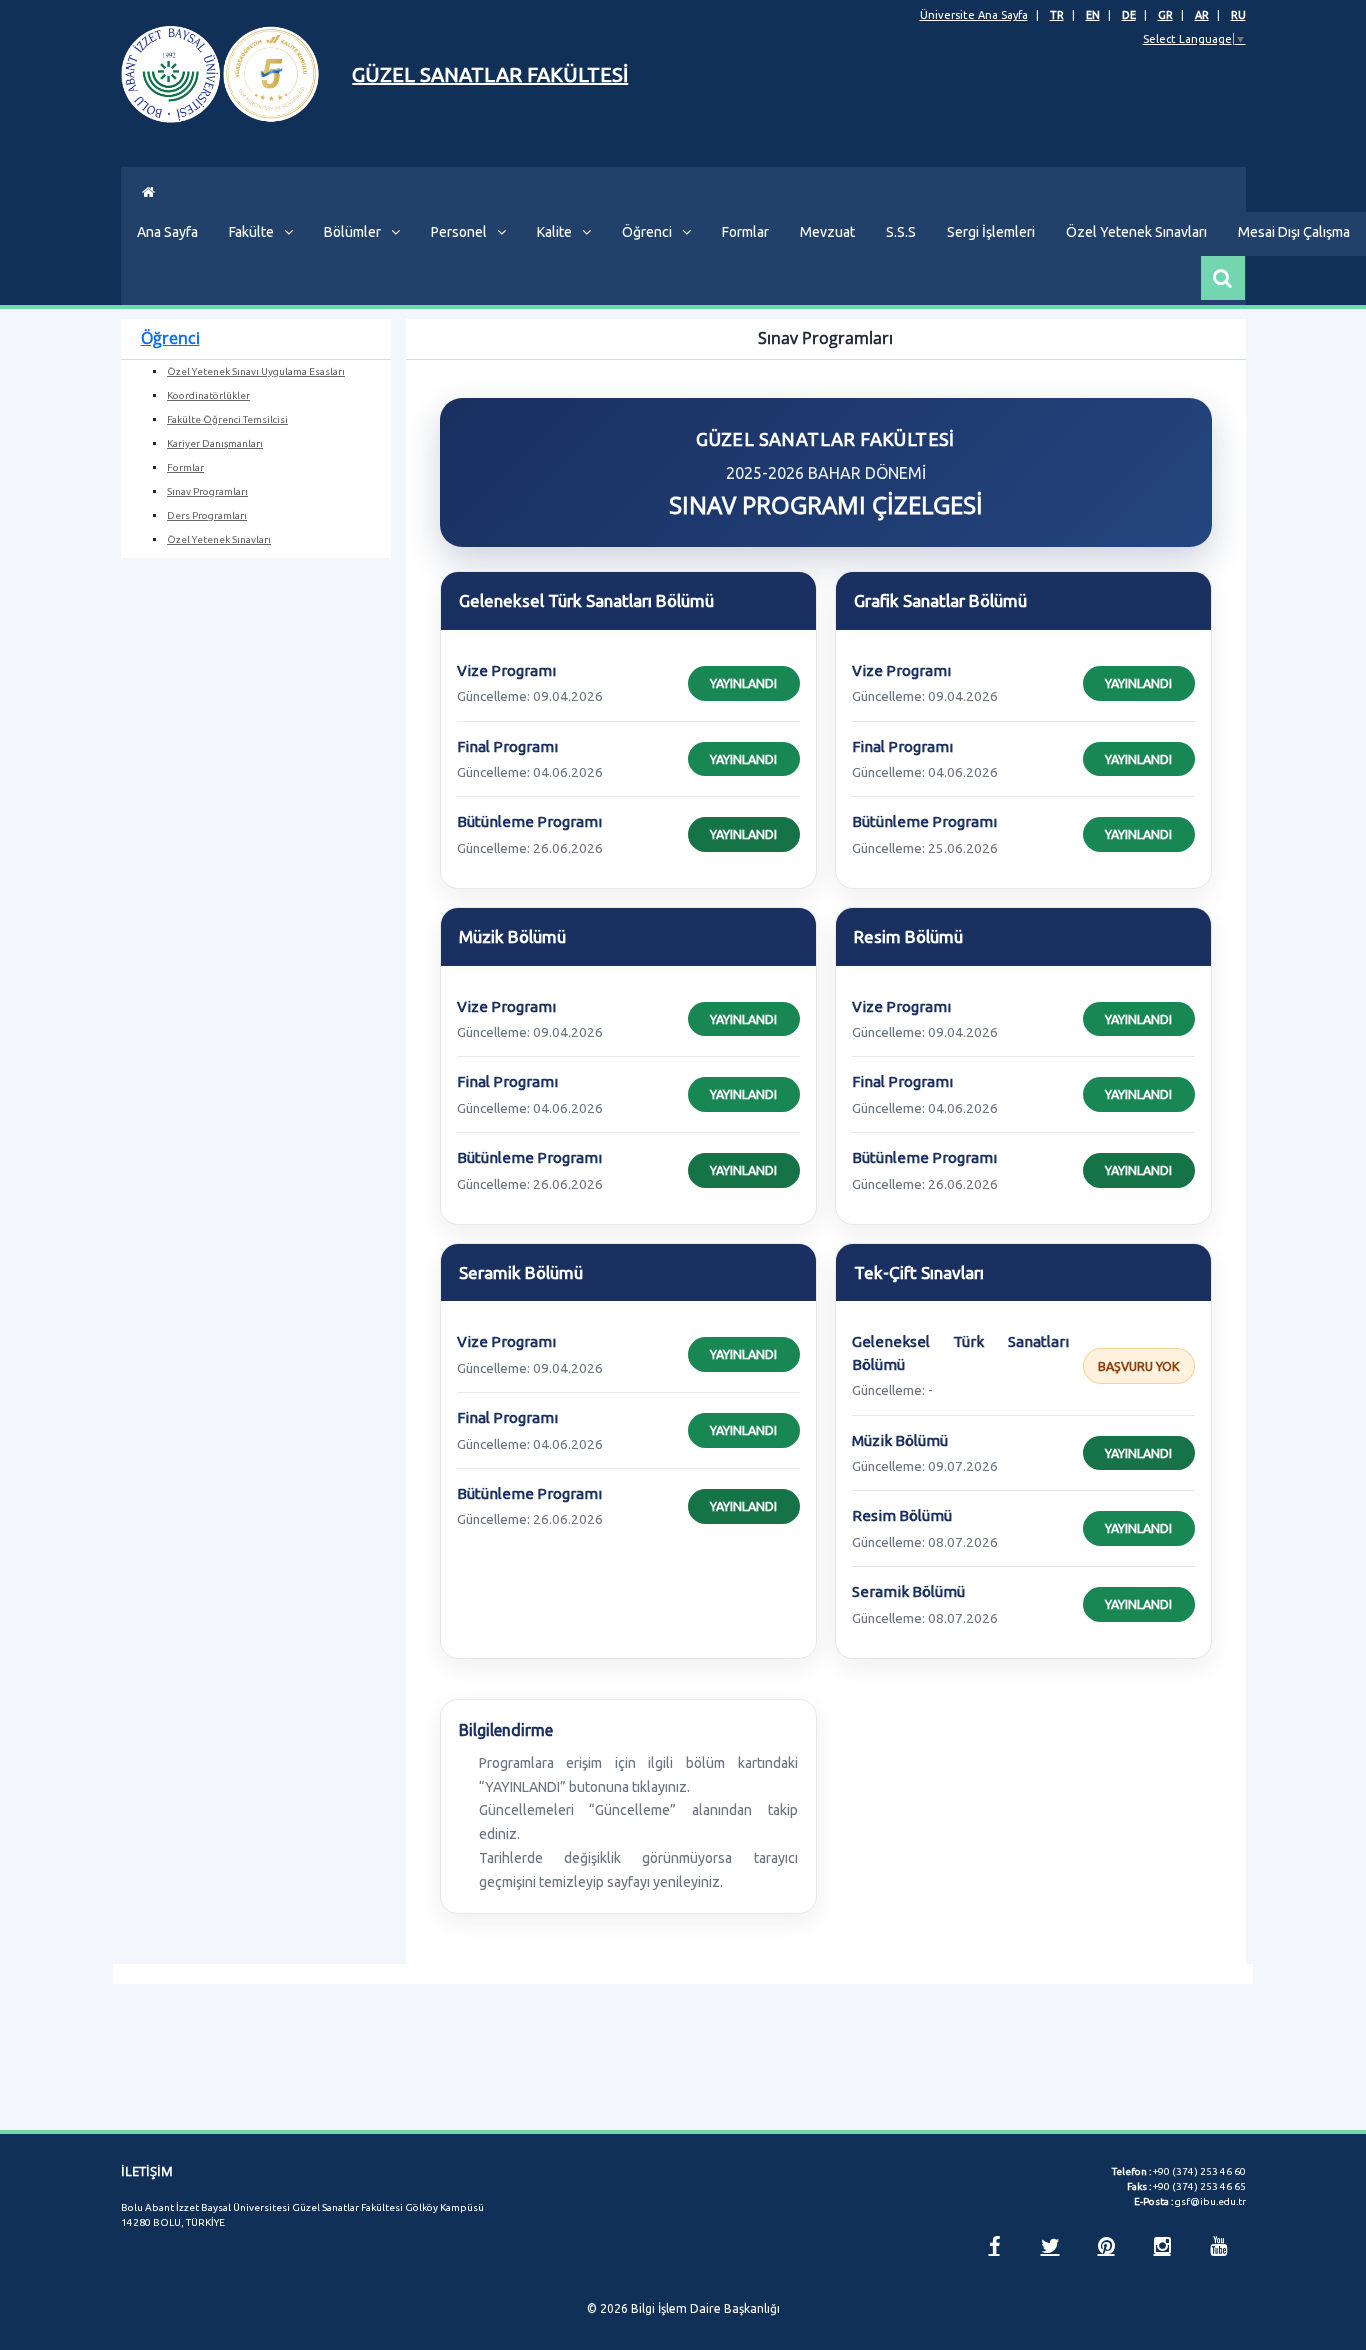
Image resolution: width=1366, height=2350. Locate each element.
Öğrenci (647, 232)
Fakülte (251, 232)
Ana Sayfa (167, 232)
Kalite (554, 232)
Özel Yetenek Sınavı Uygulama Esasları (256, 371)
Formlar (745, 232)
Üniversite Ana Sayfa (974, 15)
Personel (459, 232)
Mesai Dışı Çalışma (1294, 232)
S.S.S (901, 232)
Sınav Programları (207, 491)
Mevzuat (827, 232)
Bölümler (352, 232)
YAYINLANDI (743, 683)
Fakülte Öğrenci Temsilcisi (227, 419)
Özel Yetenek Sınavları (1136, 232)
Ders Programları (207, 515)
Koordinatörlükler (208, 395)
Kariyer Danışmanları (215, 443)
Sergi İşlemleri (991, 232)
